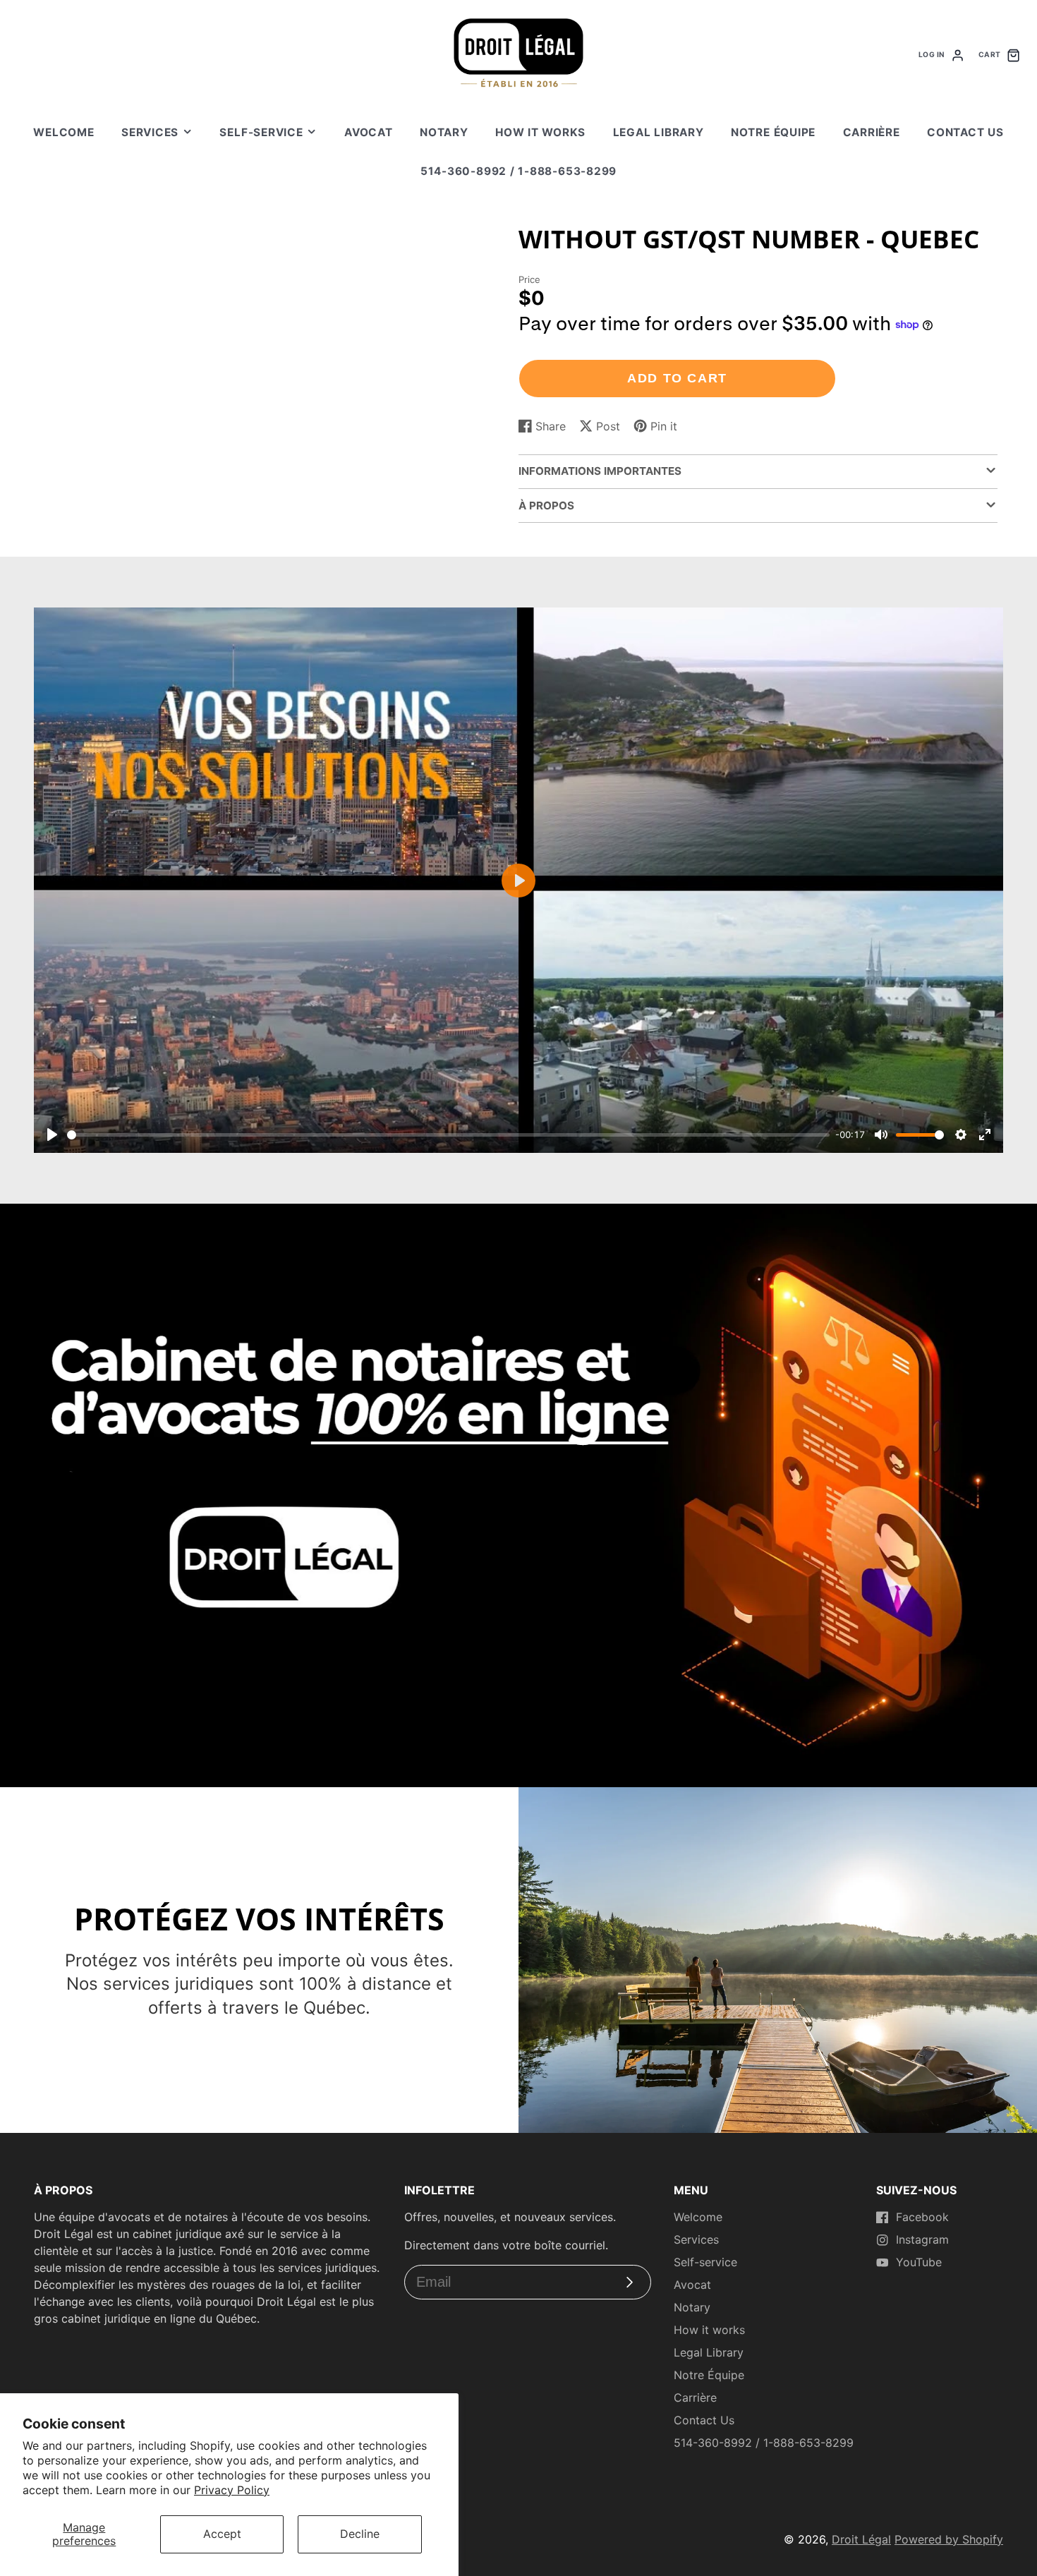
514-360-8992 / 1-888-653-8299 (518, 171)
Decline (360, 2534)
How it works (540, 132)
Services (150, 132)
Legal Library (659, 132)
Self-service (261, 132)
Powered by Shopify (949, 2539)
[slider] (448, 1135)
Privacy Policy (232, 2490)
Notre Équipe (773, 132)
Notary (444, 132)
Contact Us (965, 132)
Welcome (63, 132)
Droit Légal (861, 2539)
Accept (222, 2534)
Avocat (369, 132)
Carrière (872, 132)
